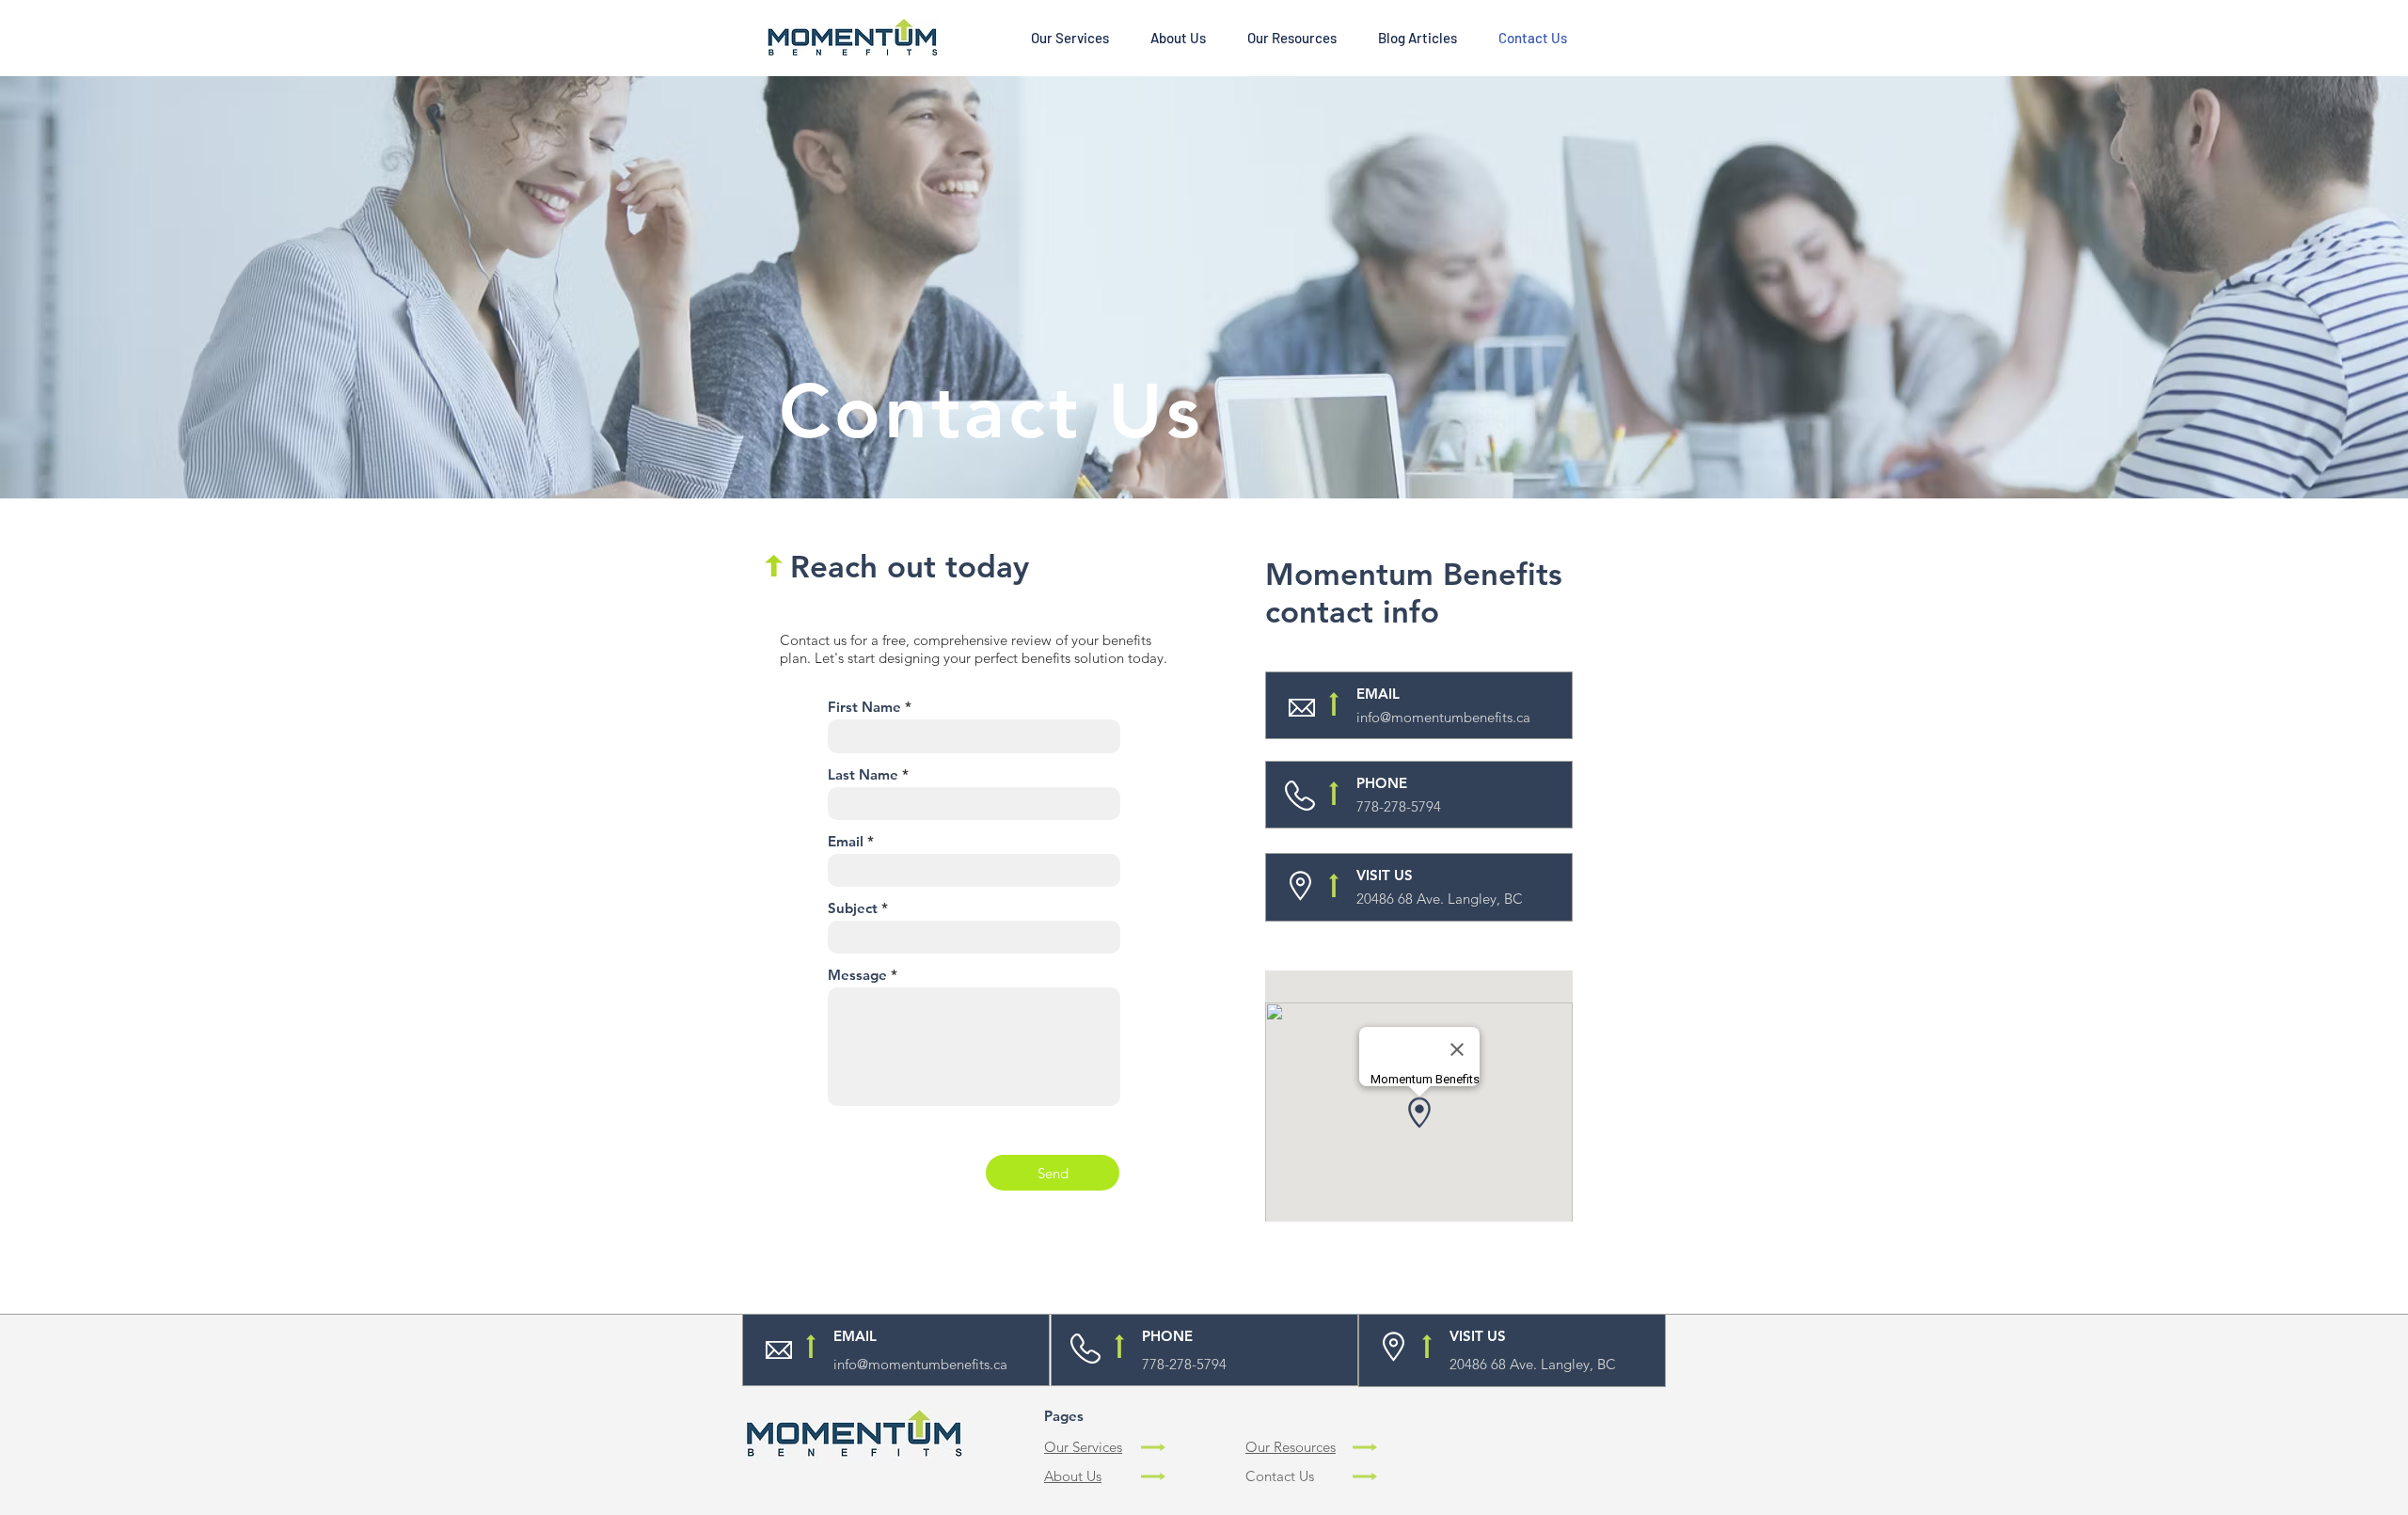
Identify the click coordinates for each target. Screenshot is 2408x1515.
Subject (853, 908)
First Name (864, 707)
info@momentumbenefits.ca (1443, 717)
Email (846, 841)
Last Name (863, 774)
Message (857, 975)
